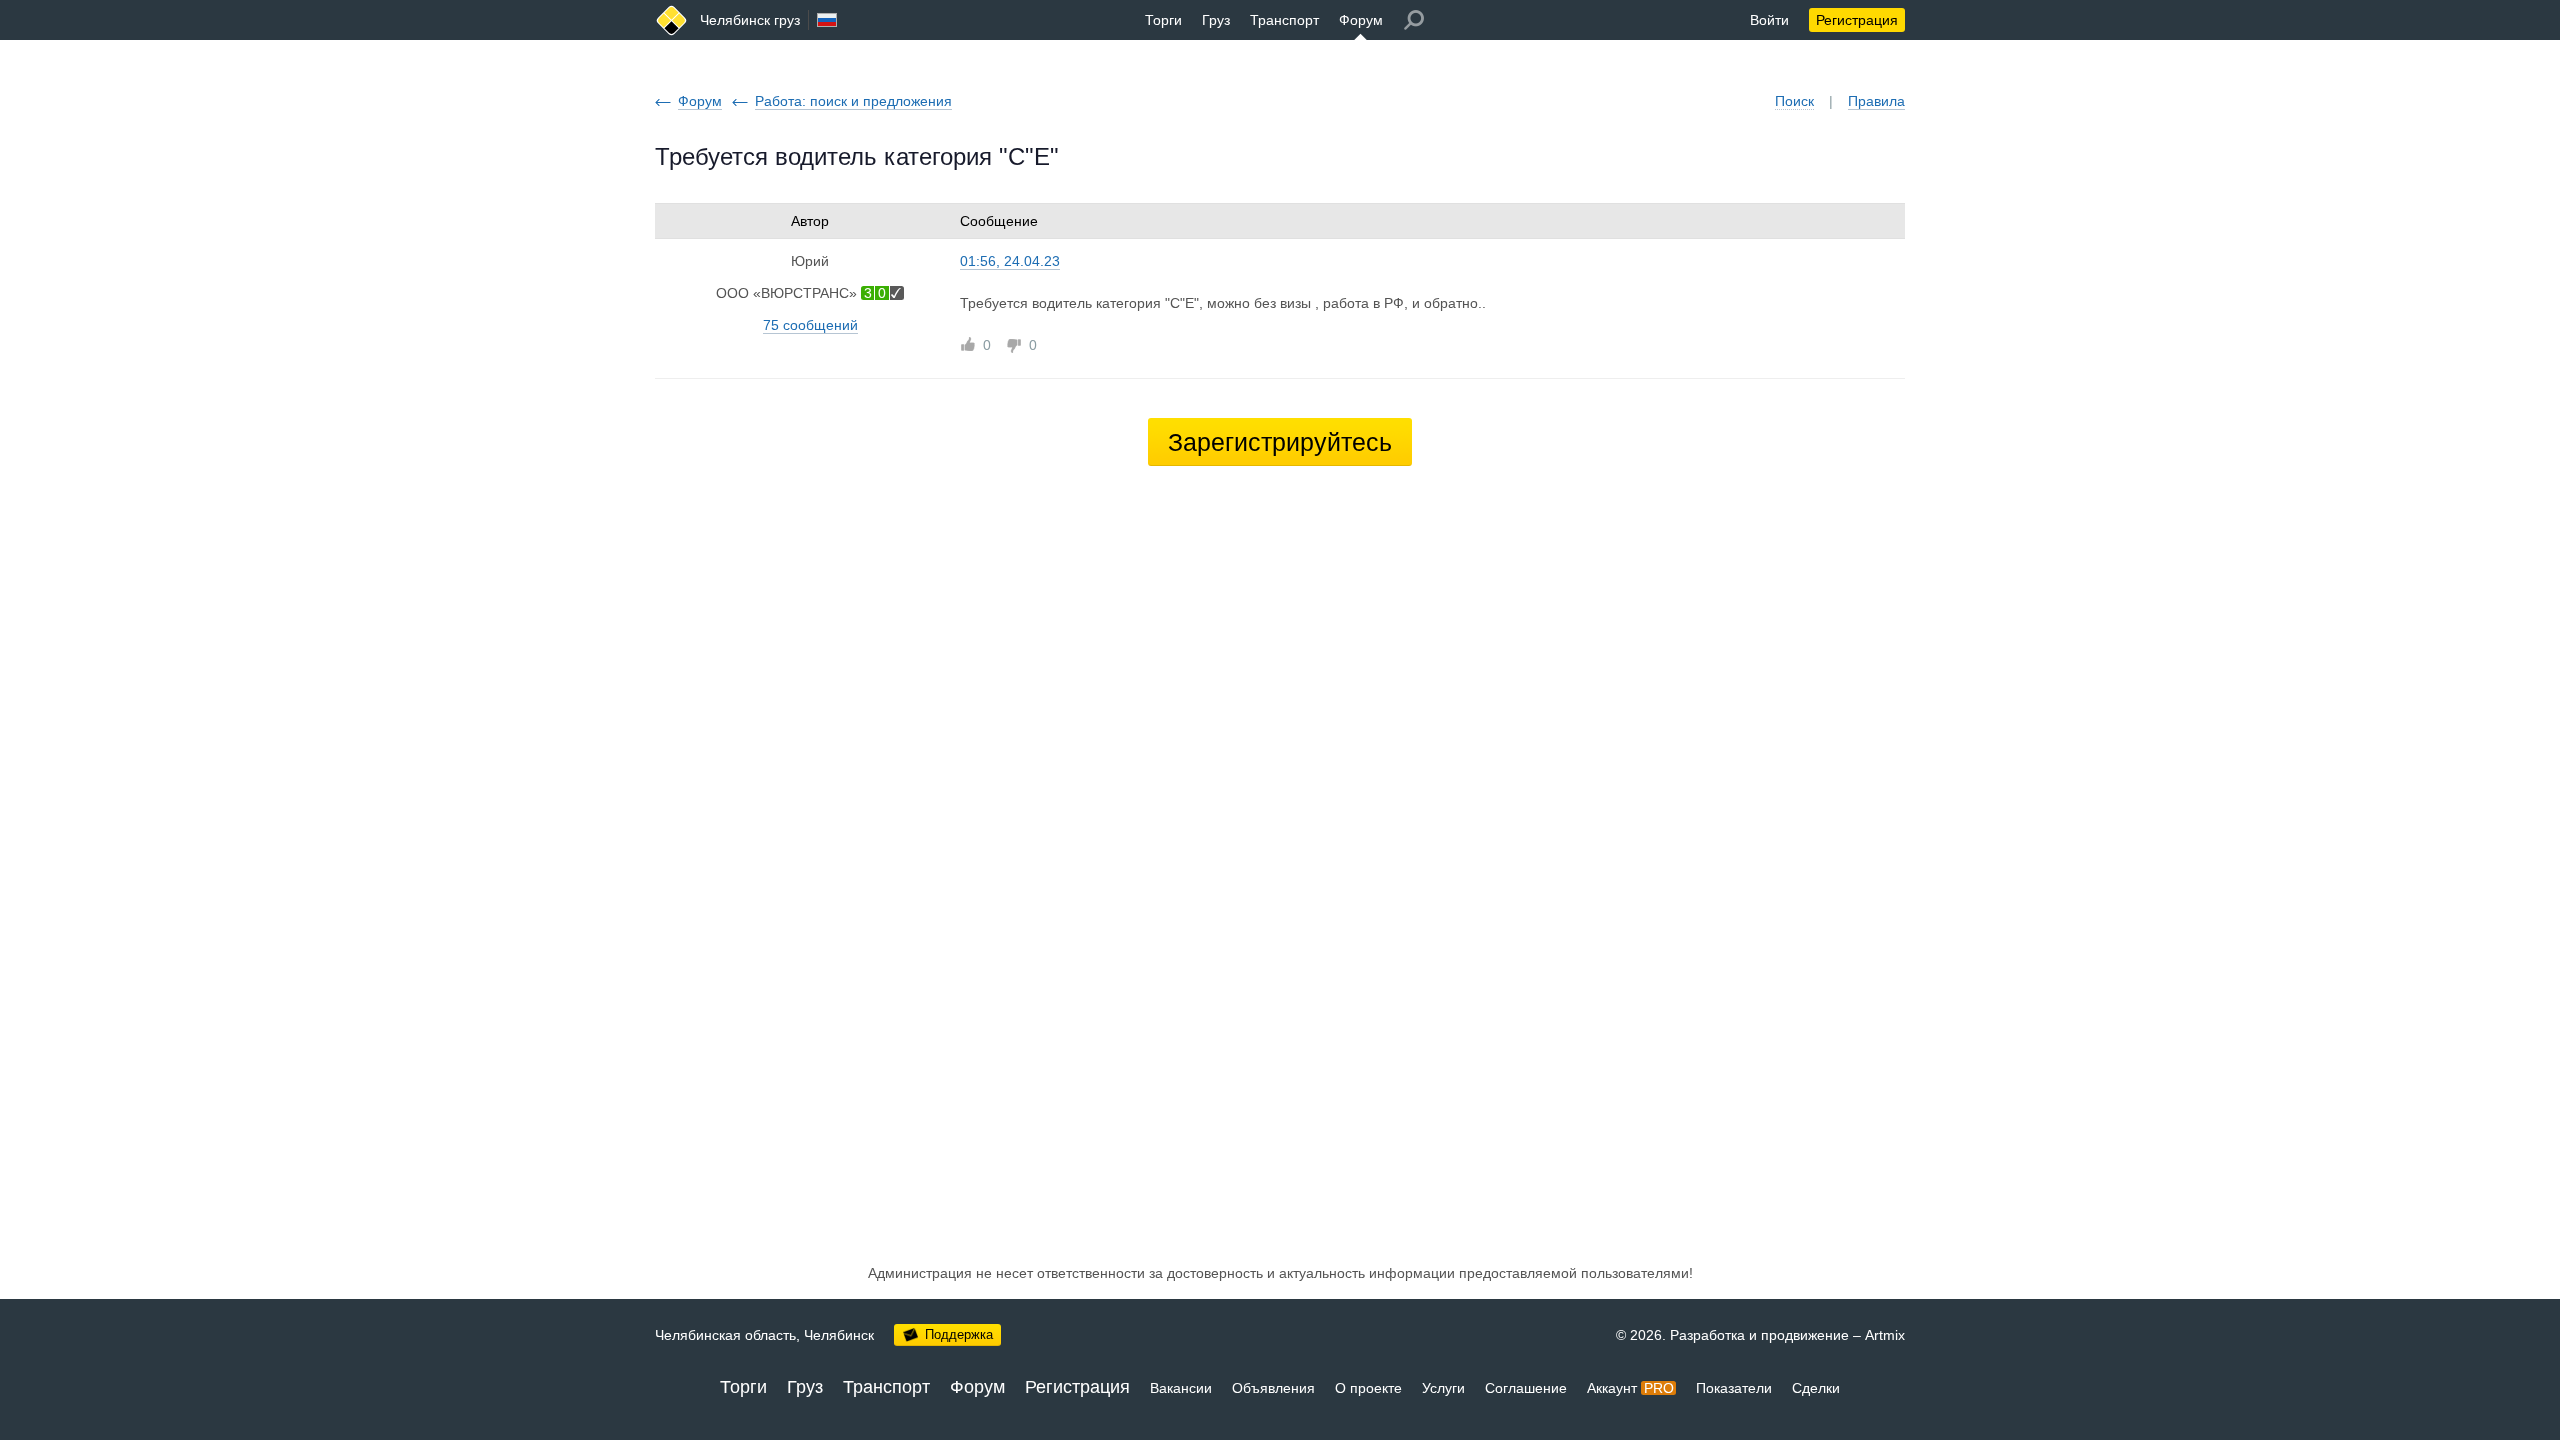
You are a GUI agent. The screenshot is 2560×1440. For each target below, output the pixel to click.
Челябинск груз (750, 20)
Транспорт (1284, 20)
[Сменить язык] (827, 20)
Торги (1163, 20)
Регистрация (1857, 20)
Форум (1361, 20)
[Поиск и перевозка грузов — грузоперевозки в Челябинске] (671, 20)
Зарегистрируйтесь (1280, 442)
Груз (1216, 20)
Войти (1769, 20)
